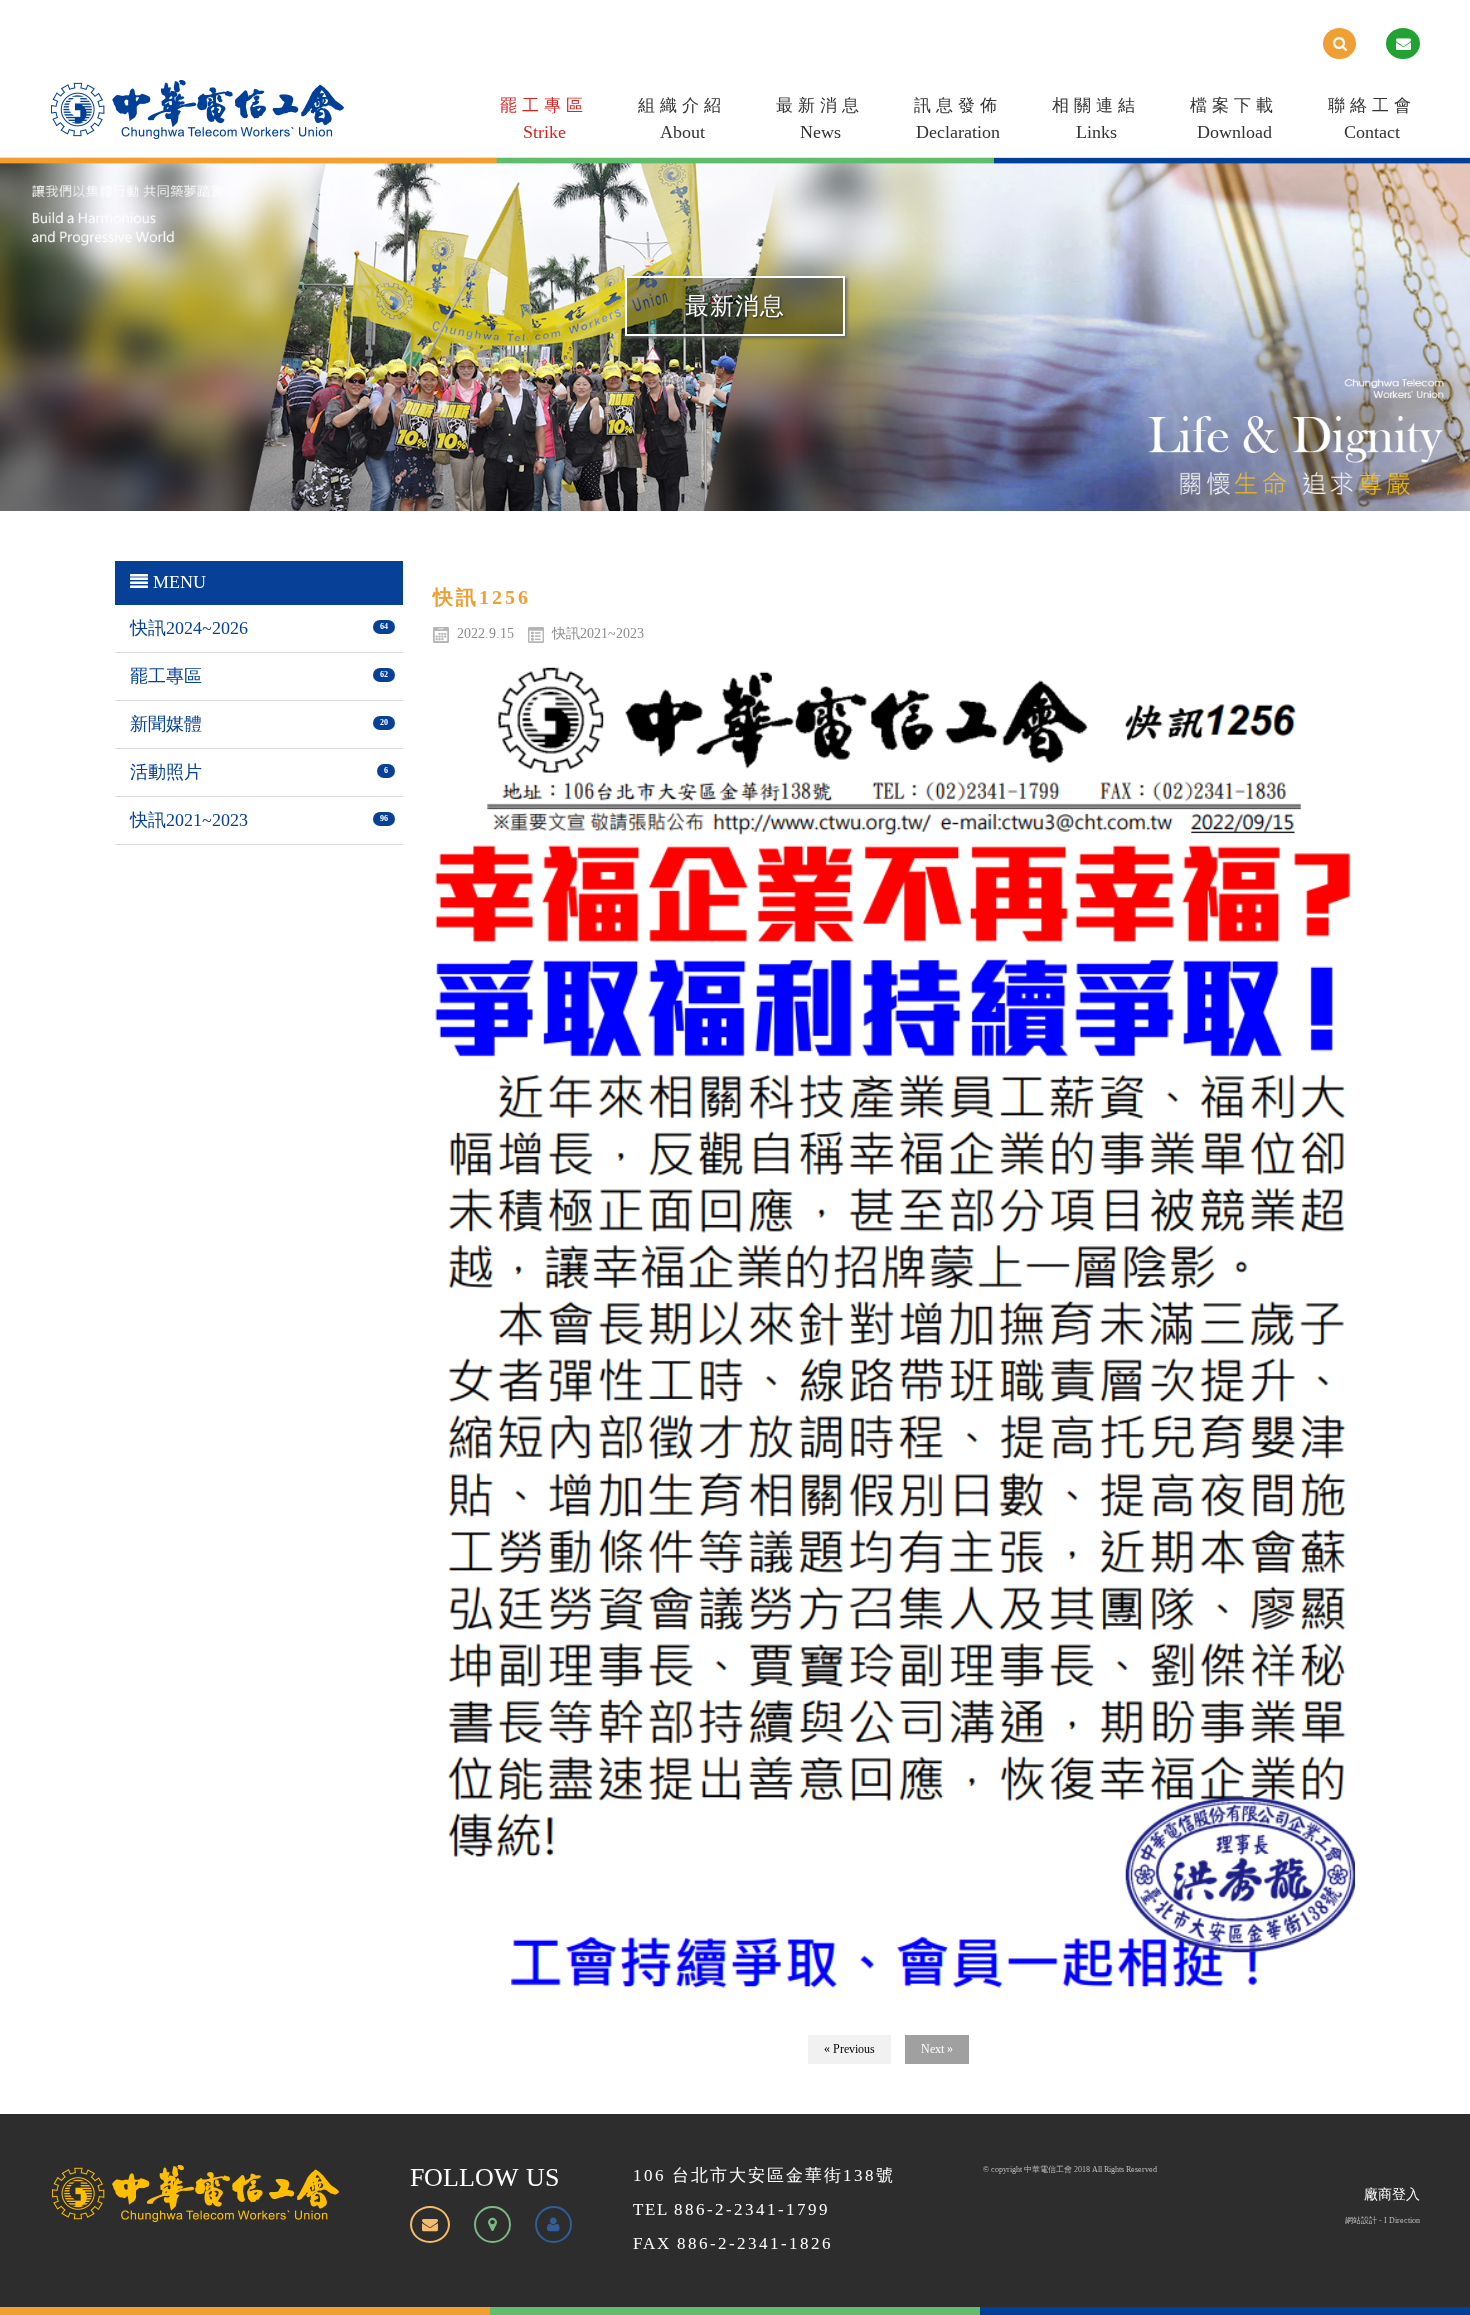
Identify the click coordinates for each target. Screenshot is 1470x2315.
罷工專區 (544, 119)
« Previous (849, 2049)
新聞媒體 (166, 724)
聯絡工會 (1372, 119)
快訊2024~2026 (189, 628)
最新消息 (820, 119)
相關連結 (1096, 119)
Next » (937, 2049)
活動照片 (166, 772)
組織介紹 (682, 119)
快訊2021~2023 (189, 820)
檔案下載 (1234, 119)
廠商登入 (1392, 2194)
